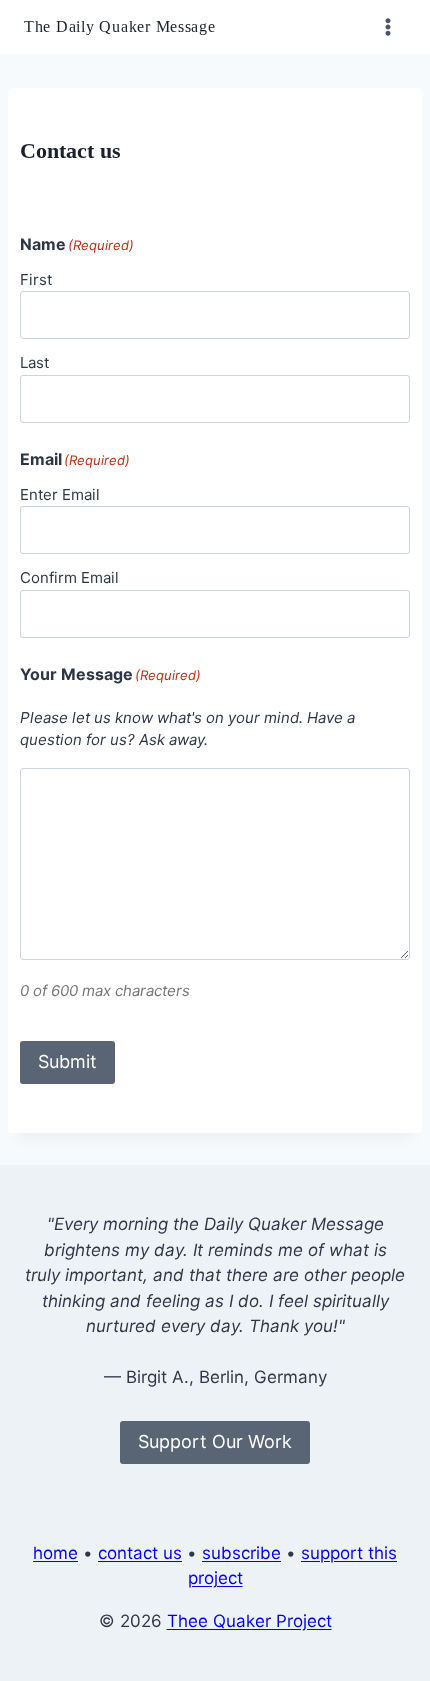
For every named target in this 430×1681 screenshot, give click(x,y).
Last (34, 362)
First (36, 279)
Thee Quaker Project (249, 1621)
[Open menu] (387, 26)
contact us (140, 1553)
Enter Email (60, 494)
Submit (67, 1061)
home (55, 1553)
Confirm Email (69, 577)
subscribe (241, 1553)
